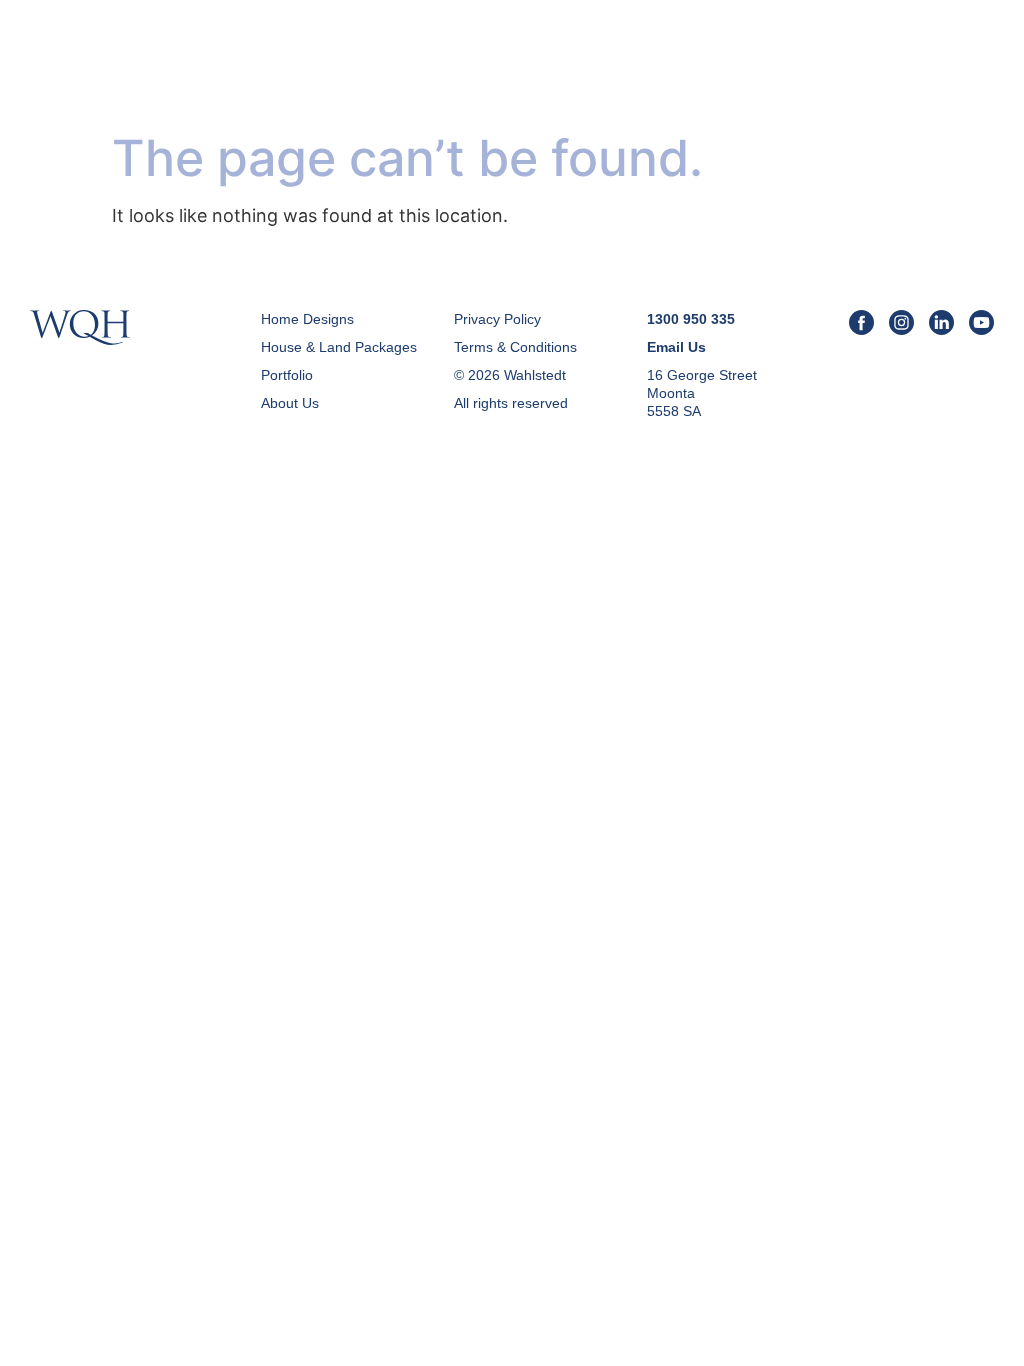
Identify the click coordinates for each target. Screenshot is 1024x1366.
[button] (976, 69)
